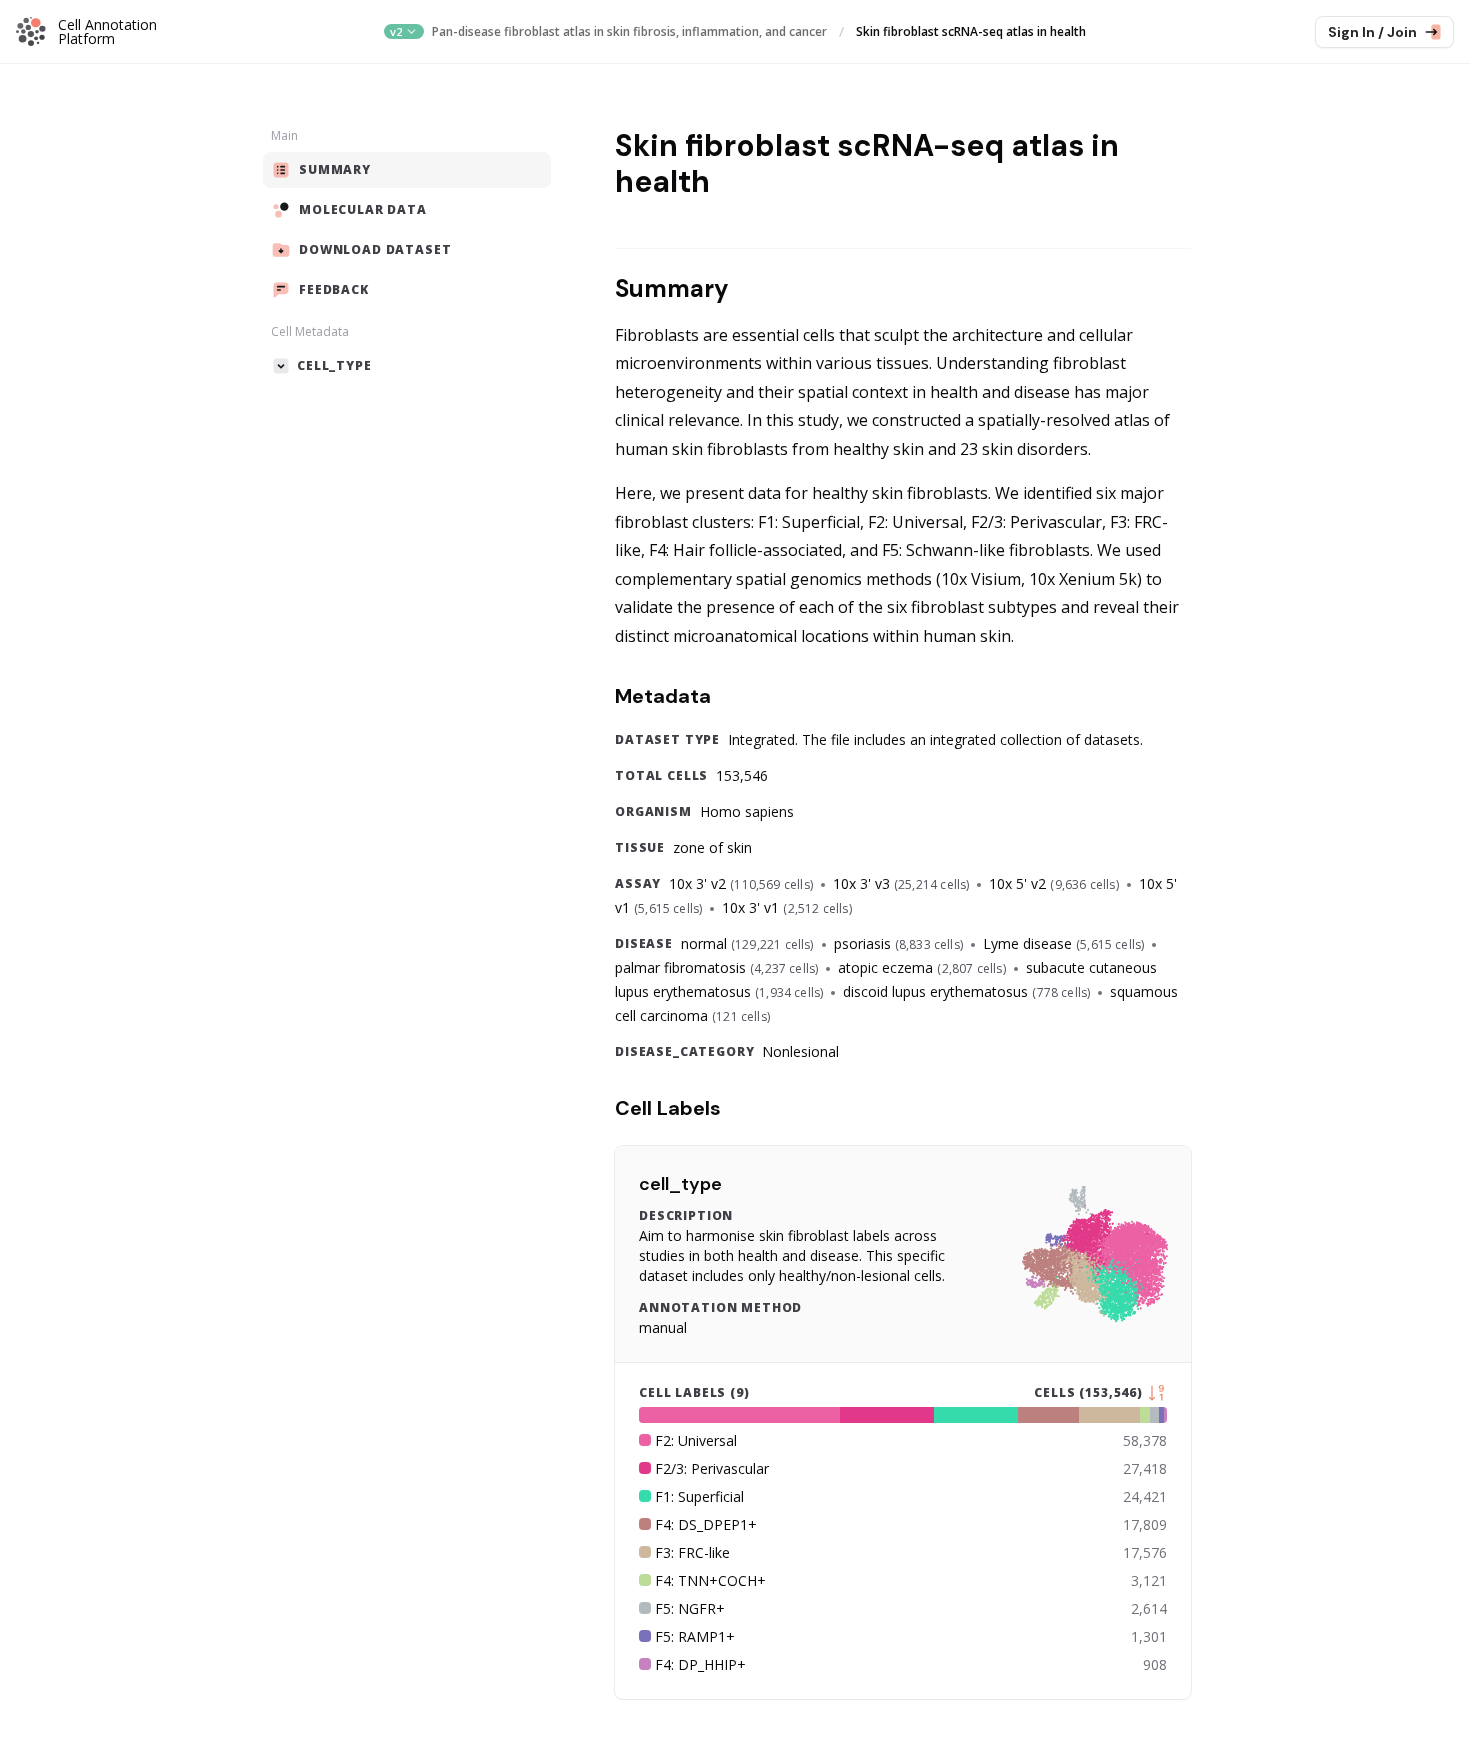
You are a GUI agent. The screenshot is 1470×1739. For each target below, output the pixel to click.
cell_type (680, 1184)
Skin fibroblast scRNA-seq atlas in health (971, 32)
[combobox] (403, 31)
